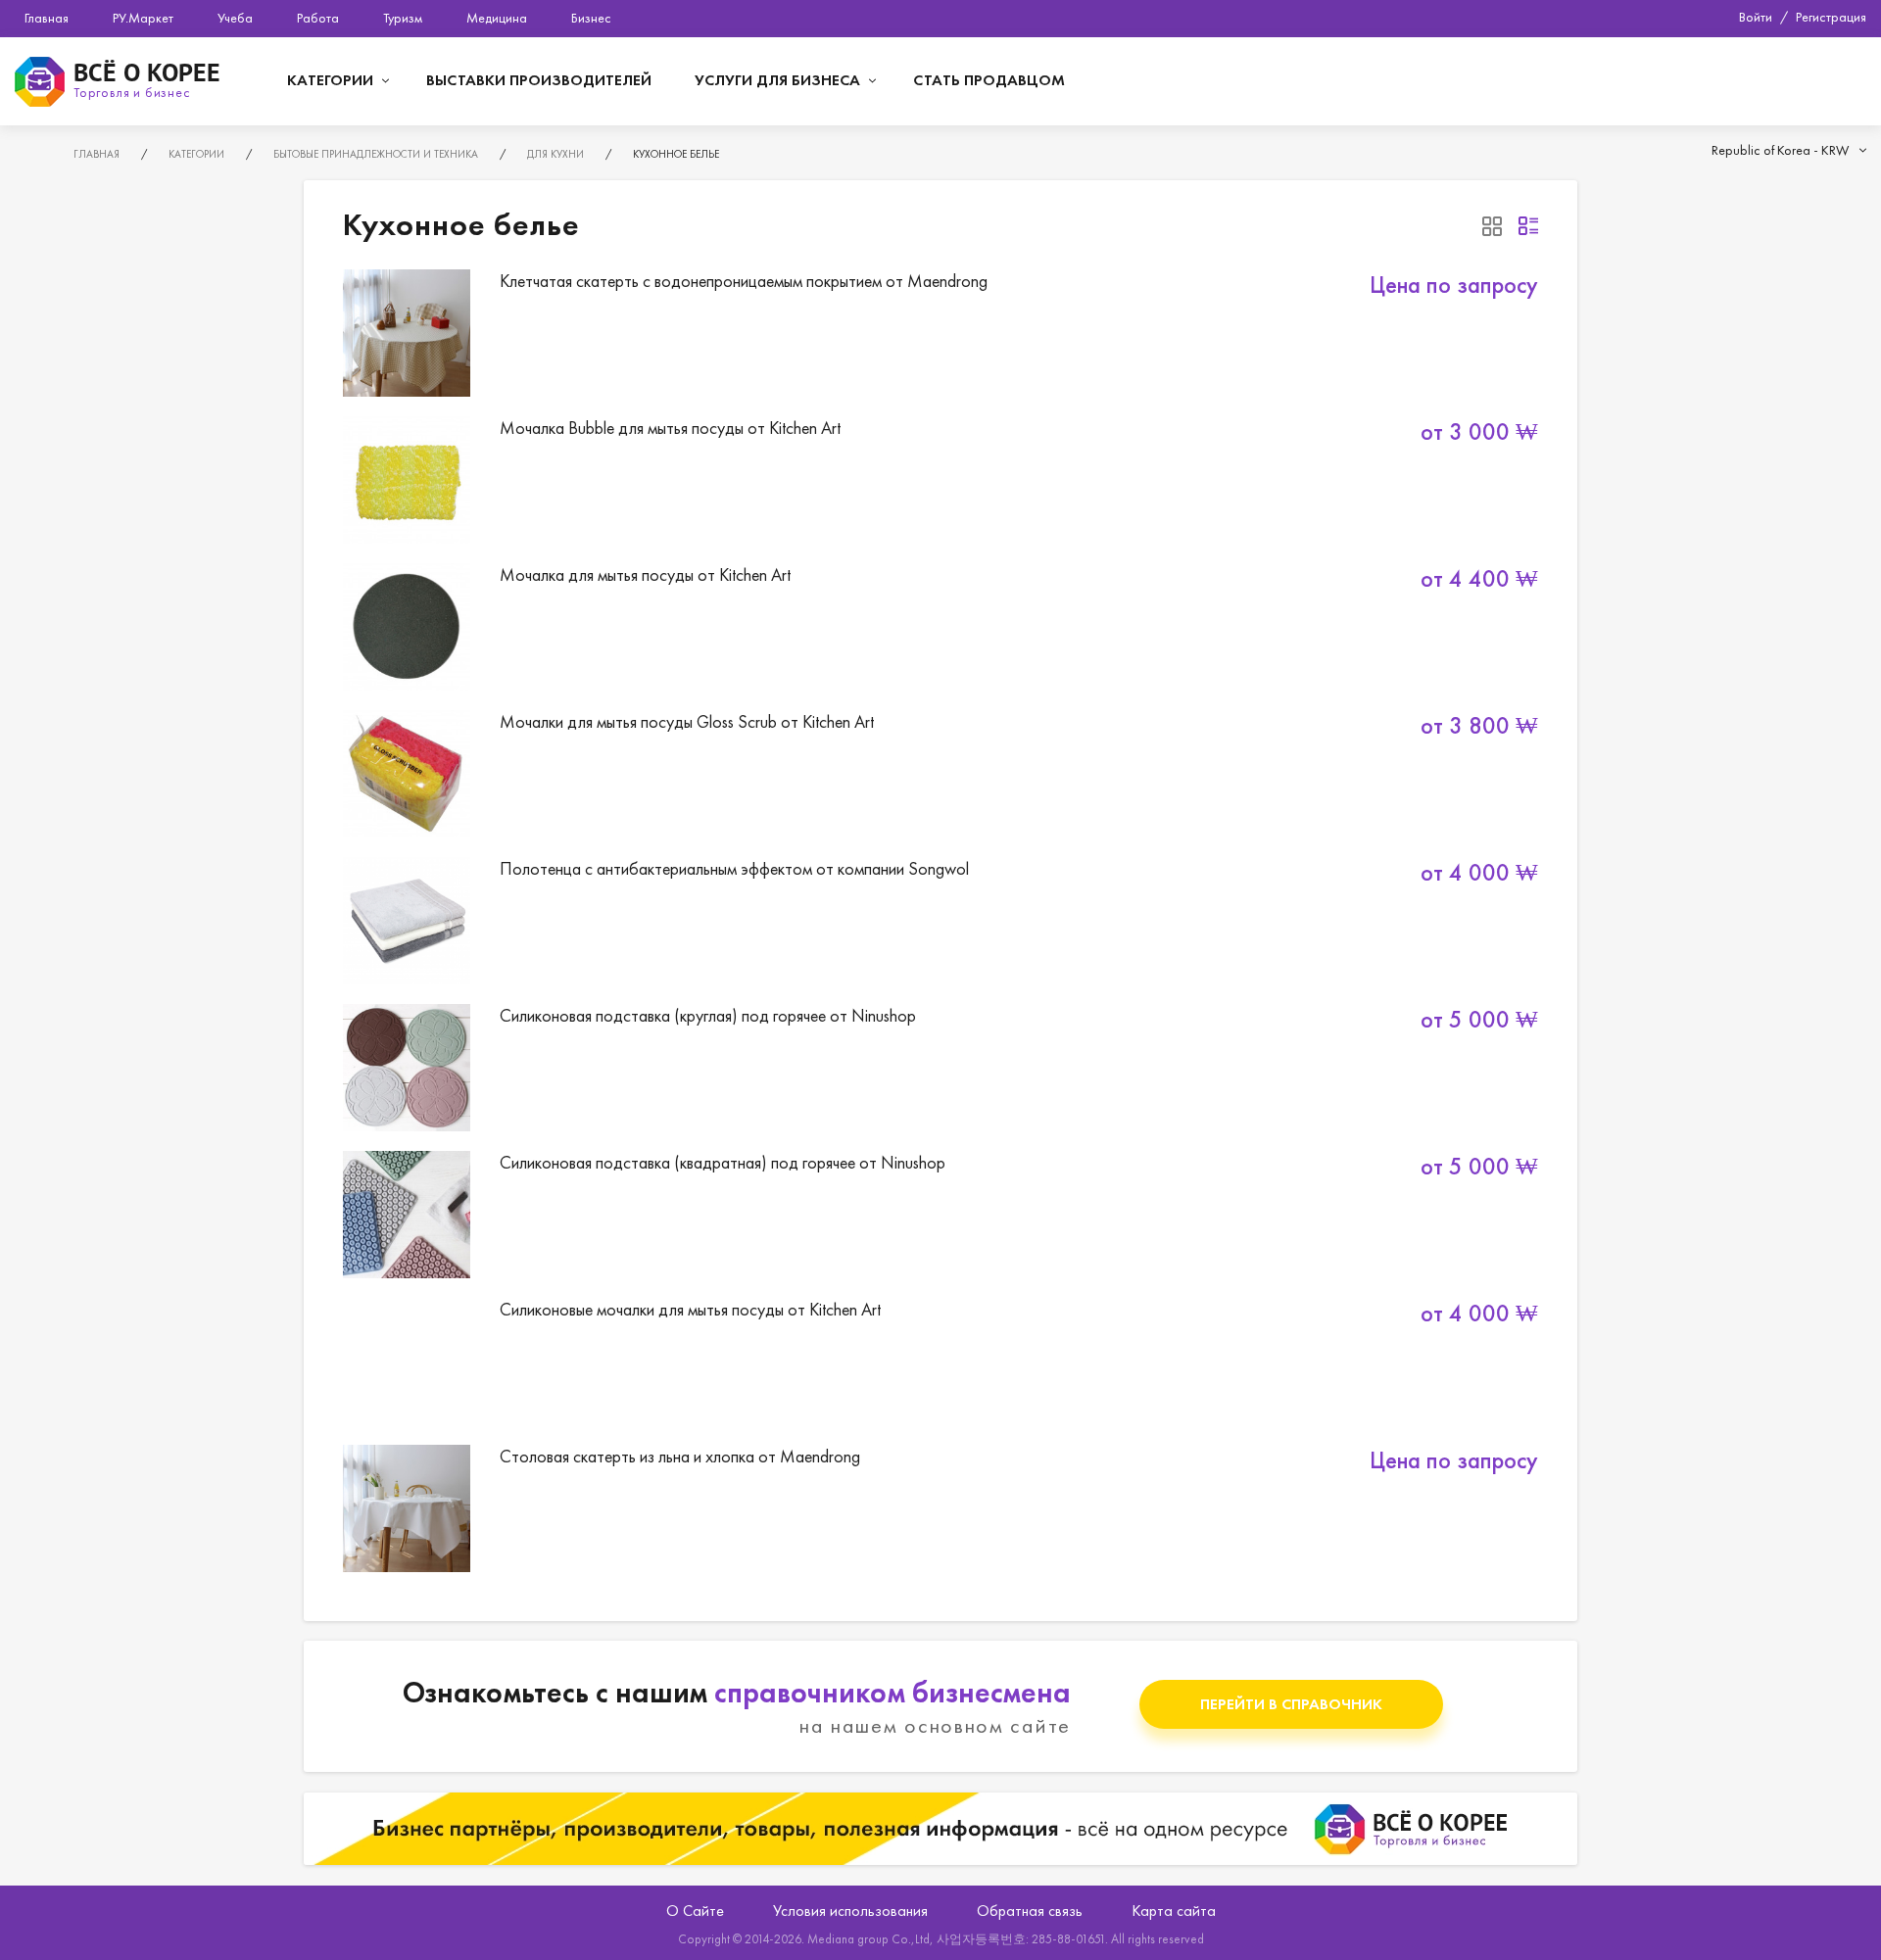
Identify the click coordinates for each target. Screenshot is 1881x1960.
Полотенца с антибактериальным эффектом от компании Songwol (940, 921)
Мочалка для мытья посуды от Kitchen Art (940, 627)
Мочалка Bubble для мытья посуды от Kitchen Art (940, 480)
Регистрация (1831, 17)
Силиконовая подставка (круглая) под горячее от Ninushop (940, 1068)
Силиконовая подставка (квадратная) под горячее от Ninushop (940, 1215)
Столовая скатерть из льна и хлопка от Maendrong (940, 1508)
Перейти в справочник (1291, 1704)
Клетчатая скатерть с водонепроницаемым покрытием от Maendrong (940, 333)
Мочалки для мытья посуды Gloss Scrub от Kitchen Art (940, 774)
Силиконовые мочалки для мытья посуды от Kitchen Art (940, 1362)
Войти (1756, 17)
